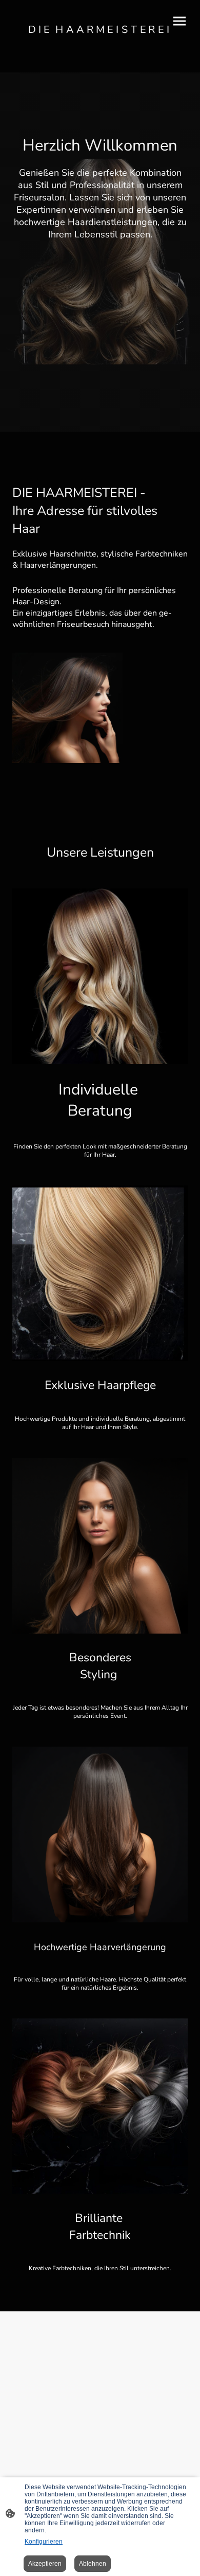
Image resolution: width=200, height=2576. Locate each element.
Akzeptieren (45, 2564)
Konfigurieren (44, 2542)
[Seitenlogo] (100, 43)
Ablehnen (93, 2564)
